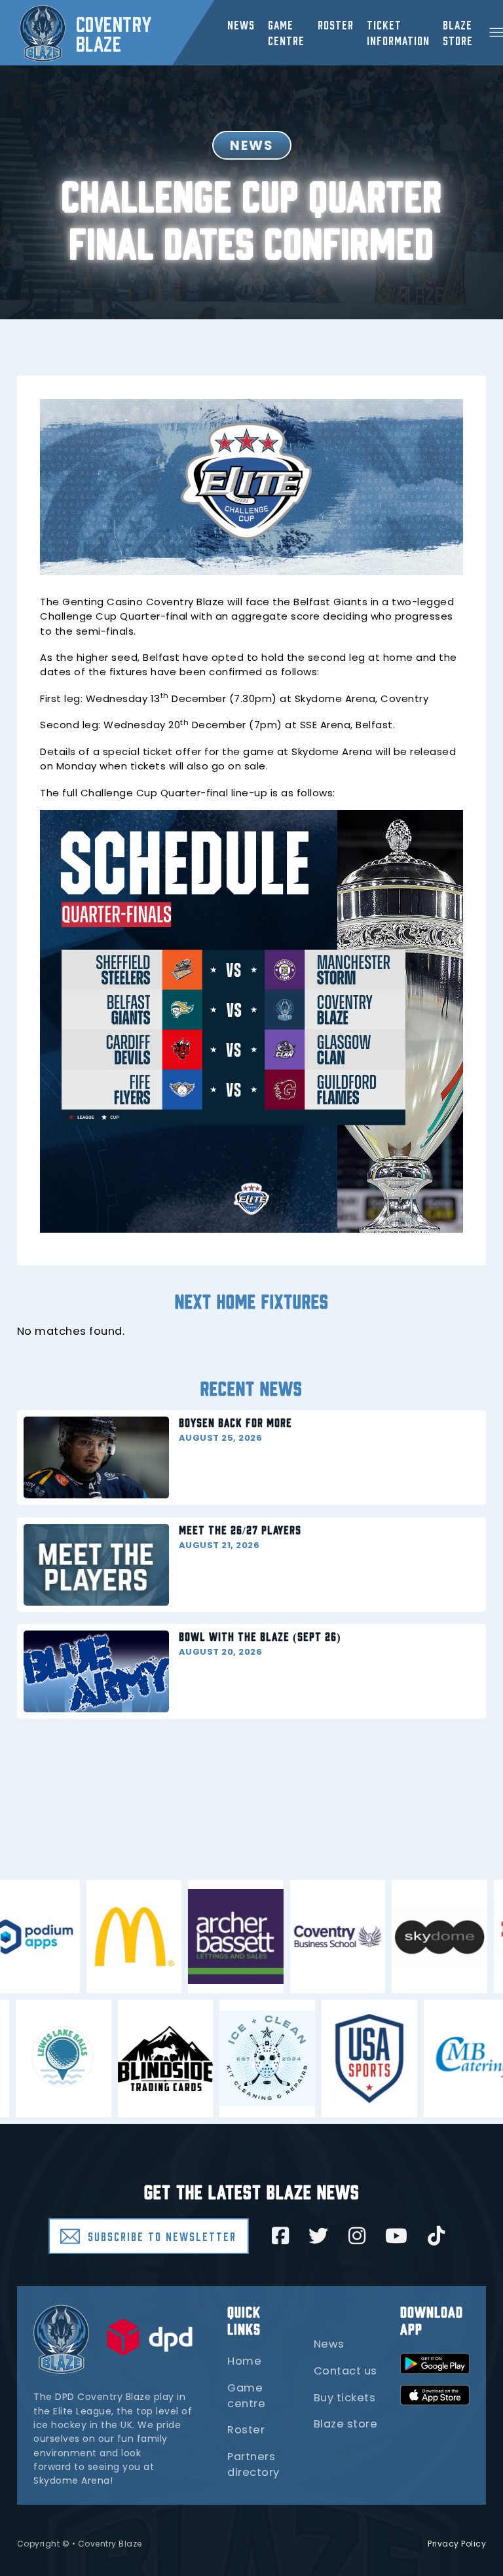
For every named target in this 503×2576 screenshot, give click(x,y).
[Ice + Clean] (213, 2058)
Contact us (345, 2371)
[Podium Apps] (86, 1937)
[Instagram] (357, 2236)
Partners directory (253, 2464)
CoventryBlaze (114, 33)
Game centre (286, 32)
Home (244, 2361)
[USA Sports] (315, 2058)
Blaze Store (458, 32)
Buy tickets (345, 2398)
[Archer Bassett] (290, 1937)
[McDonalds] (188, 1937)
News (241, 24)
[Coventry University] (392, 1937)
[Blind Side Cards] (111, 2058)
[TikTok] (437, 2236)
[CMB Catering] (417, 2058)
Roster (336, 24)
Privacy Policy (457, 2544)
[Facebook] (281, 2236)
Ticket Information (398, 32)
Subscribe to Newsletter (162, 2236)
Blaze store (346, 2424)
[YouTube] (397, 2236)
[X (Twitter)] (319, 2236)
